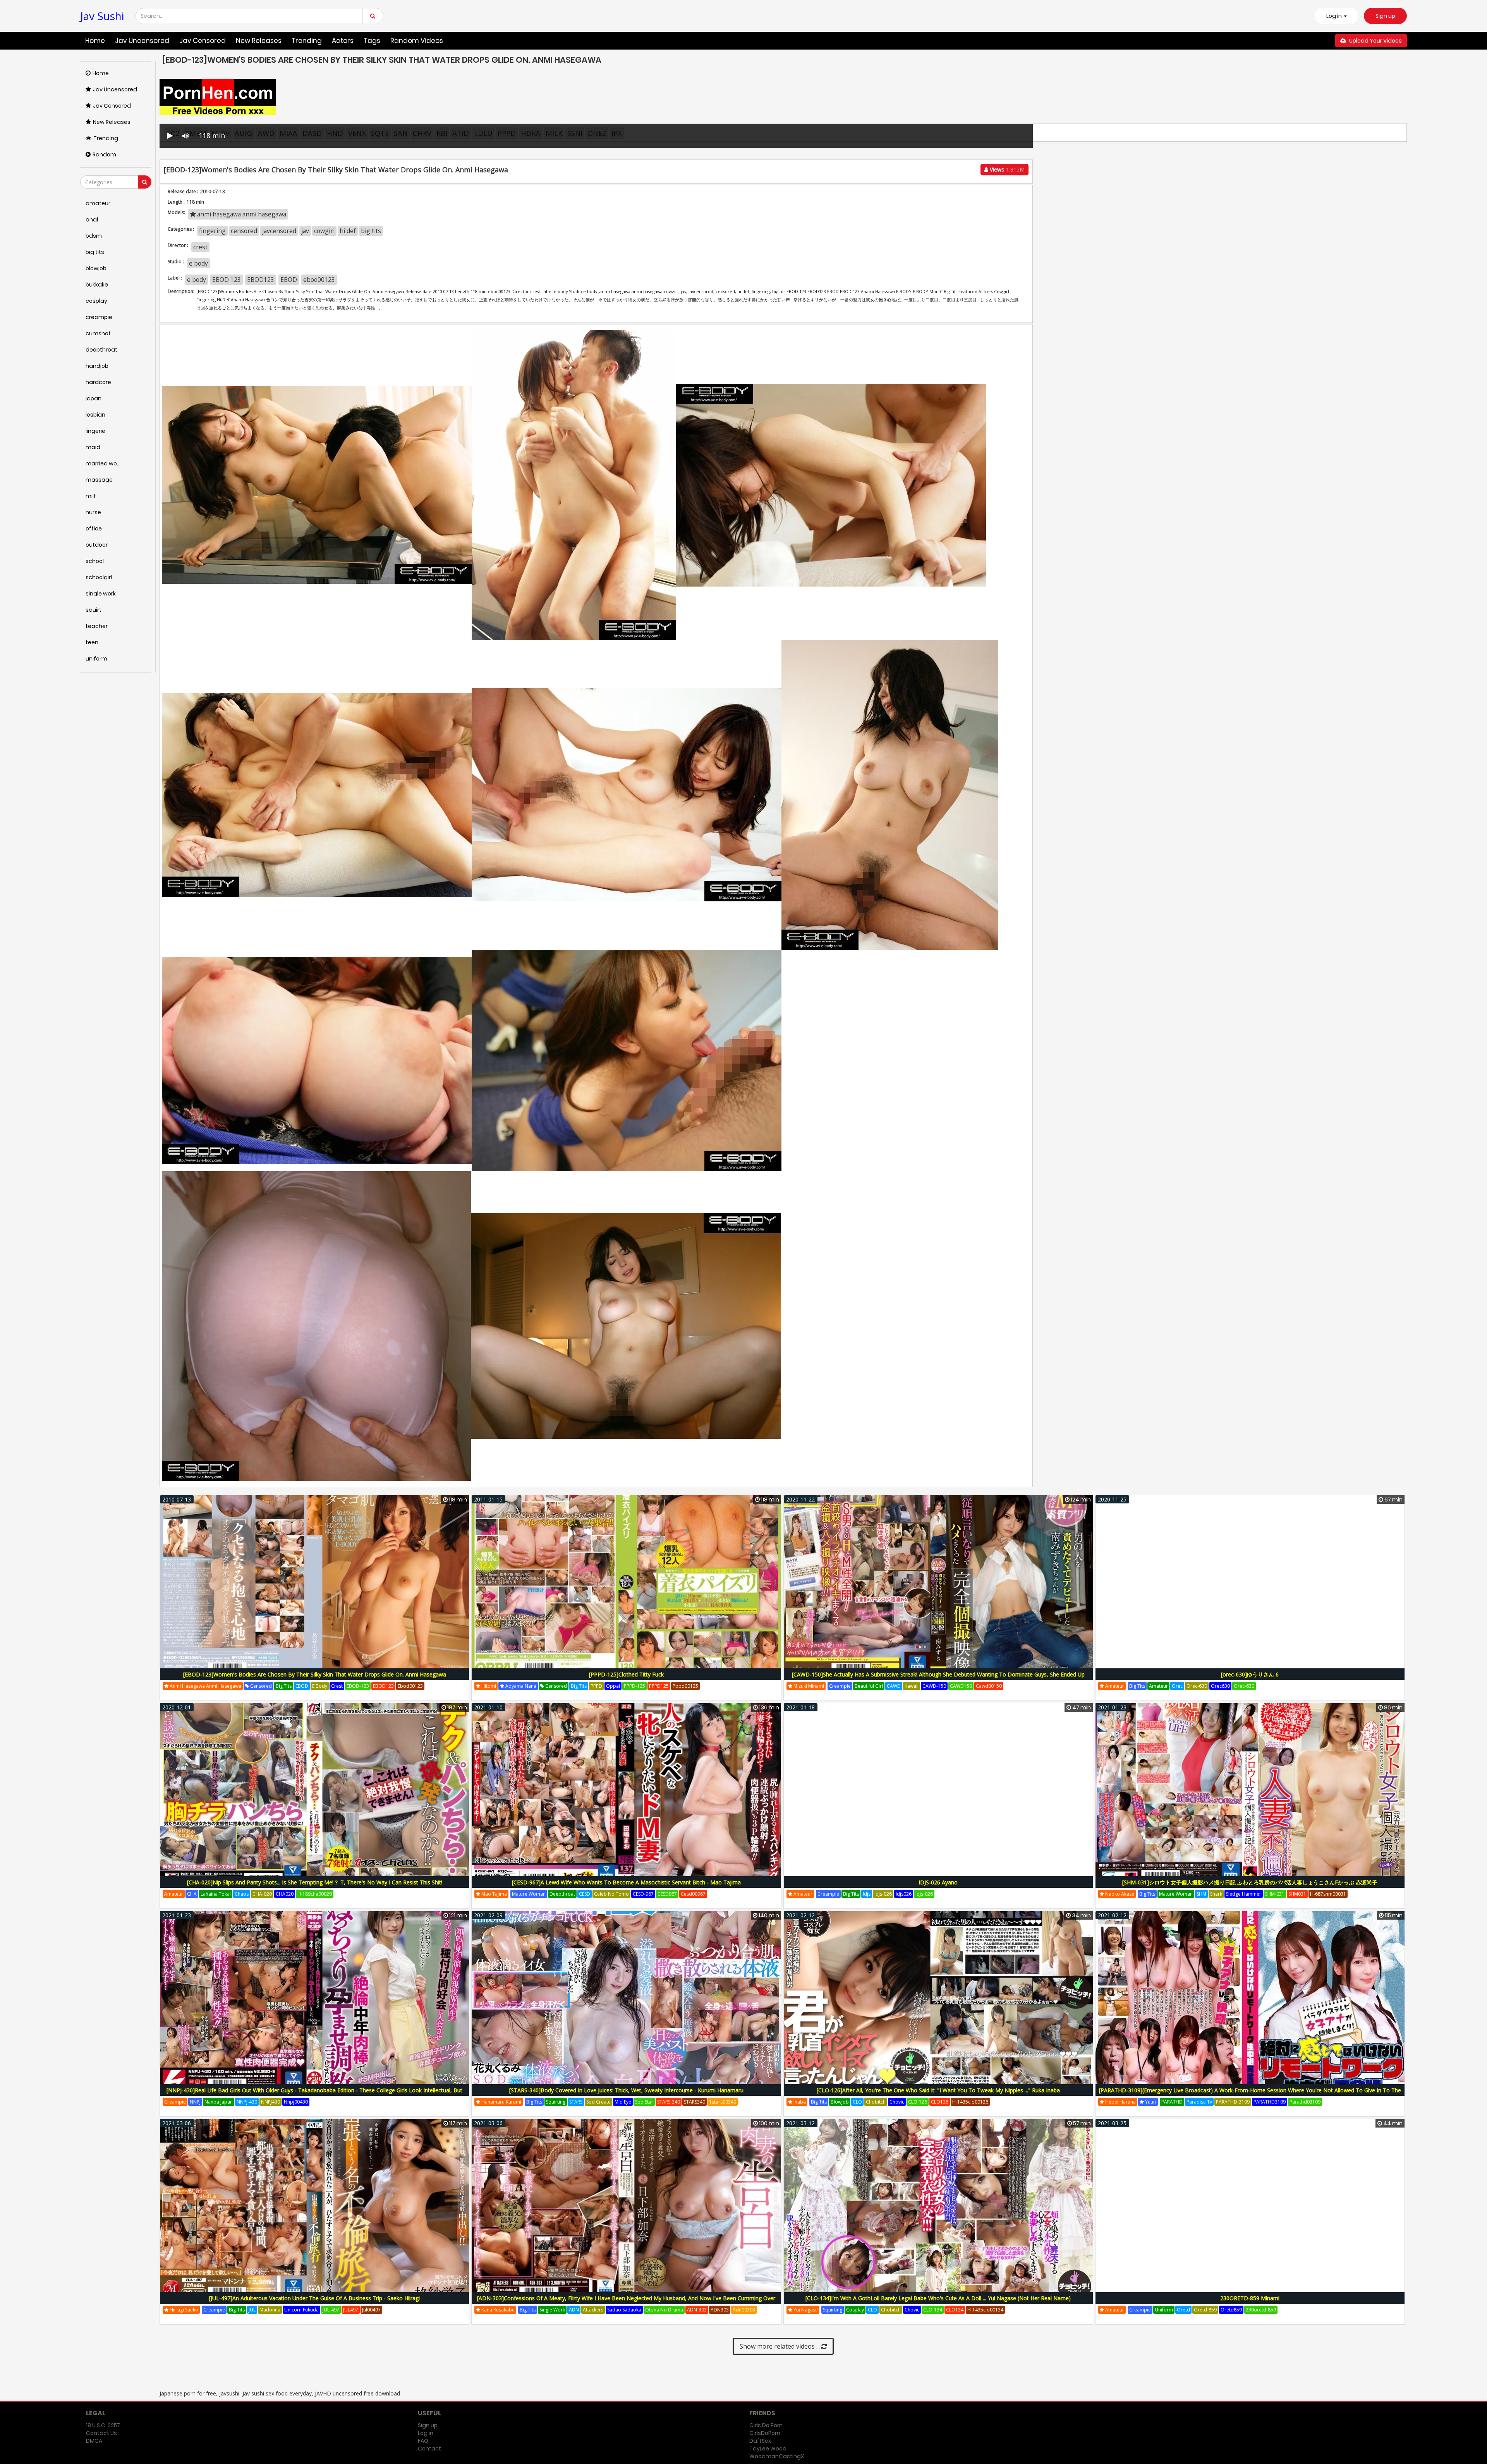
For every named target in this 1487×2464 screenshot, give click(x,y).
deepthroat (562, 1894)
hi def (348, 231)
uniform (1164, 2310)
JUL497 (351, 2310)
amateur (1114, 1686)
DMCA (94, 2441)
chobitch (876, 2102)
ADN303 (720, 2310)
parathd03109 (1305, 2102)
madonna (270, 2310)
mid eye (623, 2102)
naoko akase (1119, 1894)
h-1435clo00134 (985, 2310)
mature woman (529, 1894)
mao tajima (494, 1894)
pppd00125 (685, 1686)
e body (198, 263)
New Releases (259, 41)
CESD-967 (643, 1894)
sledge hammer (1244, 1894)
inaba (799, 2102)
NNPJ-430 (247, 2102)
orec (1177, 1686)
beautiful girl (869, 1686)
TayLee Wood (768, 2449)
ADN (574, 2310)
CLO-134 (933, 2310)
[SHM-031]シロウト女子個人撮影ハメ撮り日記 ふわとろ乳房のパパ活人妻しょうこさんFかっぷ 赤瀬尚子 (1250, 1882)
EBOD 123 (227, 280)
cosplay (855, 2310)
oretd (1183, 2310)
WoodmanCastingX (777, 2456)
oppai (613, 1686)
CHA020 (285, 1894)
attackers (593, 2310)
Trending (307, 41)
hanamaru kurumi (501, 2102)
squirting (556, 2102)
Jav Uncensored (142, 41)
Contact (429, 2449)
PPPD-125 (634, 1686)
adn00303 (744, 2310)
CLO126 (940, 2102)
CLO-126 (918, 2102)
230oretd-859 (1261, 2310)
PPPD (596, 1686)
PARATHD (1172, 2102)
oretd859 (1231, 2310)
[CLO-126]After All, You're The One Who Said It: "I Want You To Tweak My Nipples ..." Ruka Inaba (938, 2090)
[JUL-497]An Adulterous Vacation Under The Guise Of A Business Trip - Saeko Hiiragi (314, 2298)
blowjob (840, 2102)
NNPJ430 (270, 2102)
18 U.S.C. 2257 (103, 2425)
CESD (585, 1894)
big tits (371, 231)
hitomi (488, 1686)
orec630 (1220, 1686)
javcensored (279, 231)
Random (104, 154)
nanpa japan (219, 2102)
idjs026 (904, 1894)
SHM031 (1297, 1894)
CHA (192, 1894)
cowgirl (324, 231)
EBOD (289, 280)
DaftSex (760, 2441)
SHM (1201, 1894)
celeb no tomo (611, 1894)
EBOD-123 (358, 1686)
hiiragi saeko (183, 2310)
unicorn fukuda (301, 2310)
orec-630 (1197, 1686)
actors (343, 41)
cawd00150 (989, 1686)
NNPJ (195, 2102)
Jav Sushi (102, 16)
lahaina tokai (216, 1894)
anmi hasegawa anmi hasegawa (241, 214)
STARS (576, 2102)
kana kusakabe (497, 2310)
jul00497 (371, 2310)
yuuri (1150, 2102)
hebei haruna (1120, 2102)
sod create (598, 2102)
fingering (212, 231)
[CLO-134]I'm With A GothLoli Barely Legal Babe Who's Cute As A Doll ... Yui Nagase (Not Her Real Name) (938, 2298)
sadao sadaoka (624, 2310)
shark (1216, 1894)
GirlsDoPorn (765, 2433)
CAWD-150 (934, 1686)
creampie (840, 1686)
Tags (372, 41)
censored (244, 231)
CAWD (894, 1686)
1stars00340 (723, 2102)
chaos (242, 1894)
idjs (867, 1894)
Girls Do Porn (766, 2425)
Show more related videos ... (780, 2346)
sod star (644, 2102)
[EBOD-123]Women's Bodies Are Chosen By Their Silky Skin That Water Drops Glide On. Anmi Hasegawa (315, 1674)
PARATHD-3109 (1233, 2102)
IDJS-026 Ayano (938, 1882)
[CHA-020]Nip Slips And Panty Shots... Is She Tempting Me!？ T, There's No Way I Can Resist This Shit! (315, 1882)
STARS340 (695, 2102)
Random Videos (417, 41)
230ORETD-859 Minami (1250, 2298)
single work (552, 2310)
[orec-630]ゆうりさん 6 (1250, 1674)
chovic (897, 2102)
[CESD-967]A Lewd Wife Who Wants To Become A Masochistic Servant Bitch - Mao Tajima (626, 1882)
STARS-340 (669, 2102)
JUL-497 (331, 2310)
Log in (426, 2433)
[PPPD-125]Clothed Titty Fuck (626, 1674)
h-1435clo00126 (970, 2102)
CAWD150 (961, 1686)
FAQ (423, 2441)
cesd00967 (693, 1894)
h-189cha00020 (315, 1894)
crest (200, 247)
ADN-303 (697, 2310)
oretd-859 (1205, 2310)
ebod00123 (319, 280)
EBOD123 (261, 280)
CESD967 (667, 1894)
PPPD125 (659, 1686)
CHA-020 (262, 1894)
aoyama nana (520, 1686)
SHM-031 (1275, 1894)
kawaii (912, 1686)
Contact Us (101, 2433)
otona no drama (664, 2310)
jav (305, 231)
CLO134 (955, 2310)
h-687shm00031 (1328, 1894)
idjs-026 (883, 1894)
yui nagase (805, 2310)
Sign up (1385, 16)
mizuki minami (808, 1686)
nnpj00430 (296, 2102)
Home (95, 41)
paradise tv (1199, 2102)
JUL (252, 2310)
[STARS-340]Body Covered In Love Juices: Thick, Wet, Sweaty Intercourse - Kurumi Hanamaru (626, 2090)
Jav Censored (203, 41)
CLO (857, 2102)
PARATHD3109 (1270, 2102)
